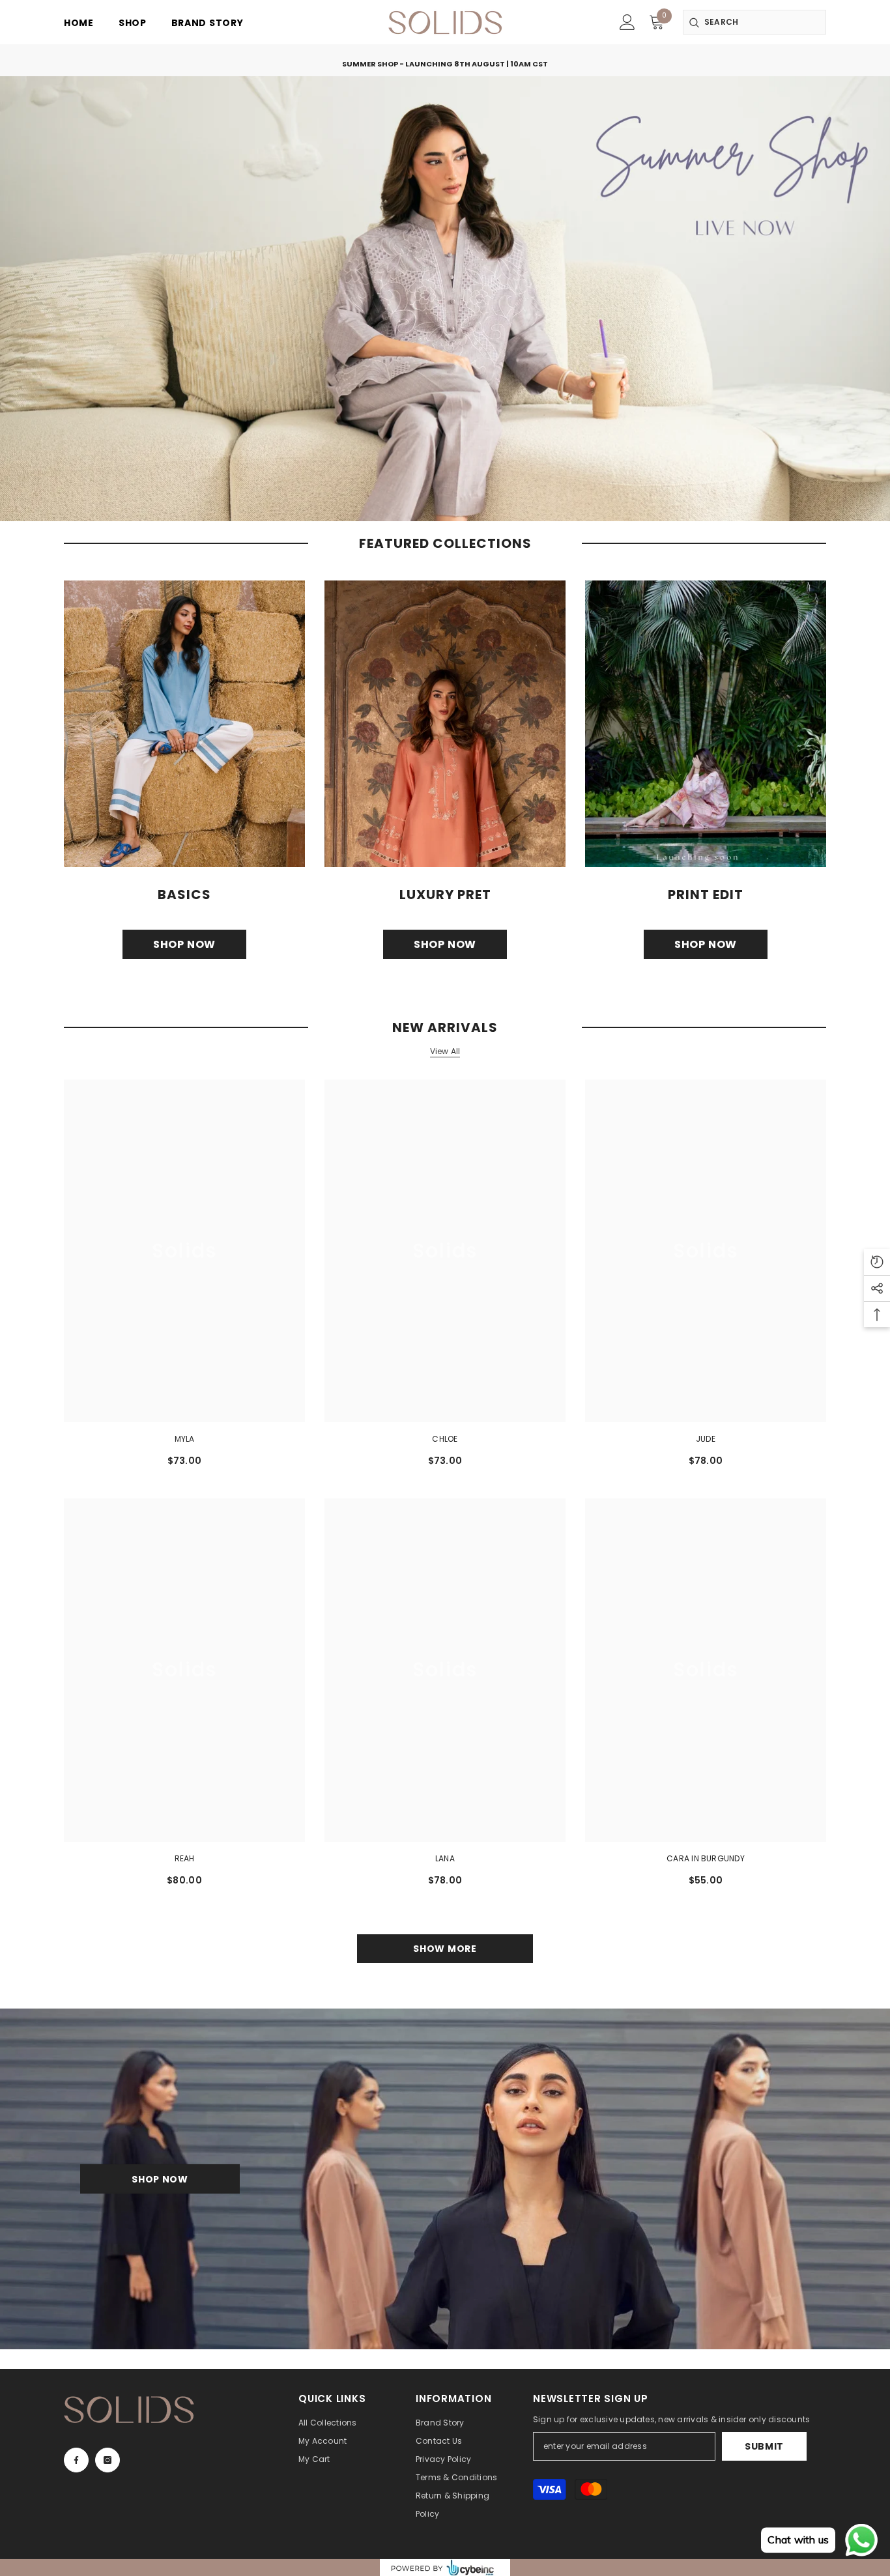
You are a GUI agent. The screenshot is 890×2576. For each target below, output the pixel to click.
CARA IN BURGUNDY (706, 1858)
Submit (764, 2446)
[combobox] (754, 22)
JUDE (706, 1439)
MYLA (185, 1439)
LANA (445, 1858)
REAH (185, 1858)
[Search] (754, 22)
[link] (627, 22)
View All (445, 1052)
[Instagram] (108, 2460)
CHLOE (445, 1439)
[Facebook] (76, 2460)
